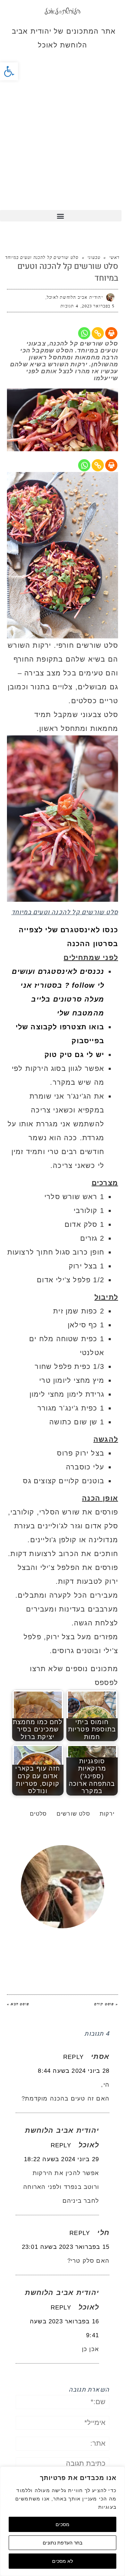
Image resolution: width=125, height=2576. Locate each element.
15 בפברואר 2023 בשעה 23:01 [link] (66, 2247)
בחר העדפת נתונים (62, 2543)
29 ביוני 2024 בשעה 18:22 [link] (61, 2159)
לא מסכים (62, 2561)
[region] (62, 2521)
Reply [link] (73, 2057)
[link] (9, 71)
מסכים (62, 2524)
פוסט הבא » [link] (18, 2004)
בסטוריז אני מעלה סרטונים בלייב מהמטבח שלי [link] (62, 999)
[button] (61, 216)
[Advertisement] (62, 144)
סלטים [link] (39, 1814)
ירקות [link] (107, 1814)
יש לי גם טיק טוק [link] (74, 1055)
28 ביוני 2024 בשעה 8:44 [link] (74, 2071)
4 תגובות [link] (69, 306)
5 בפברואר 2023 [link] (98, 306)
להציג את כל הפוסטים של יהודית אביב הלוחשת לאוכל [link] (65, 1943)
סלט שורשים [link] (73, 1814)
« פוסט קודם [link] (106, 2004)
